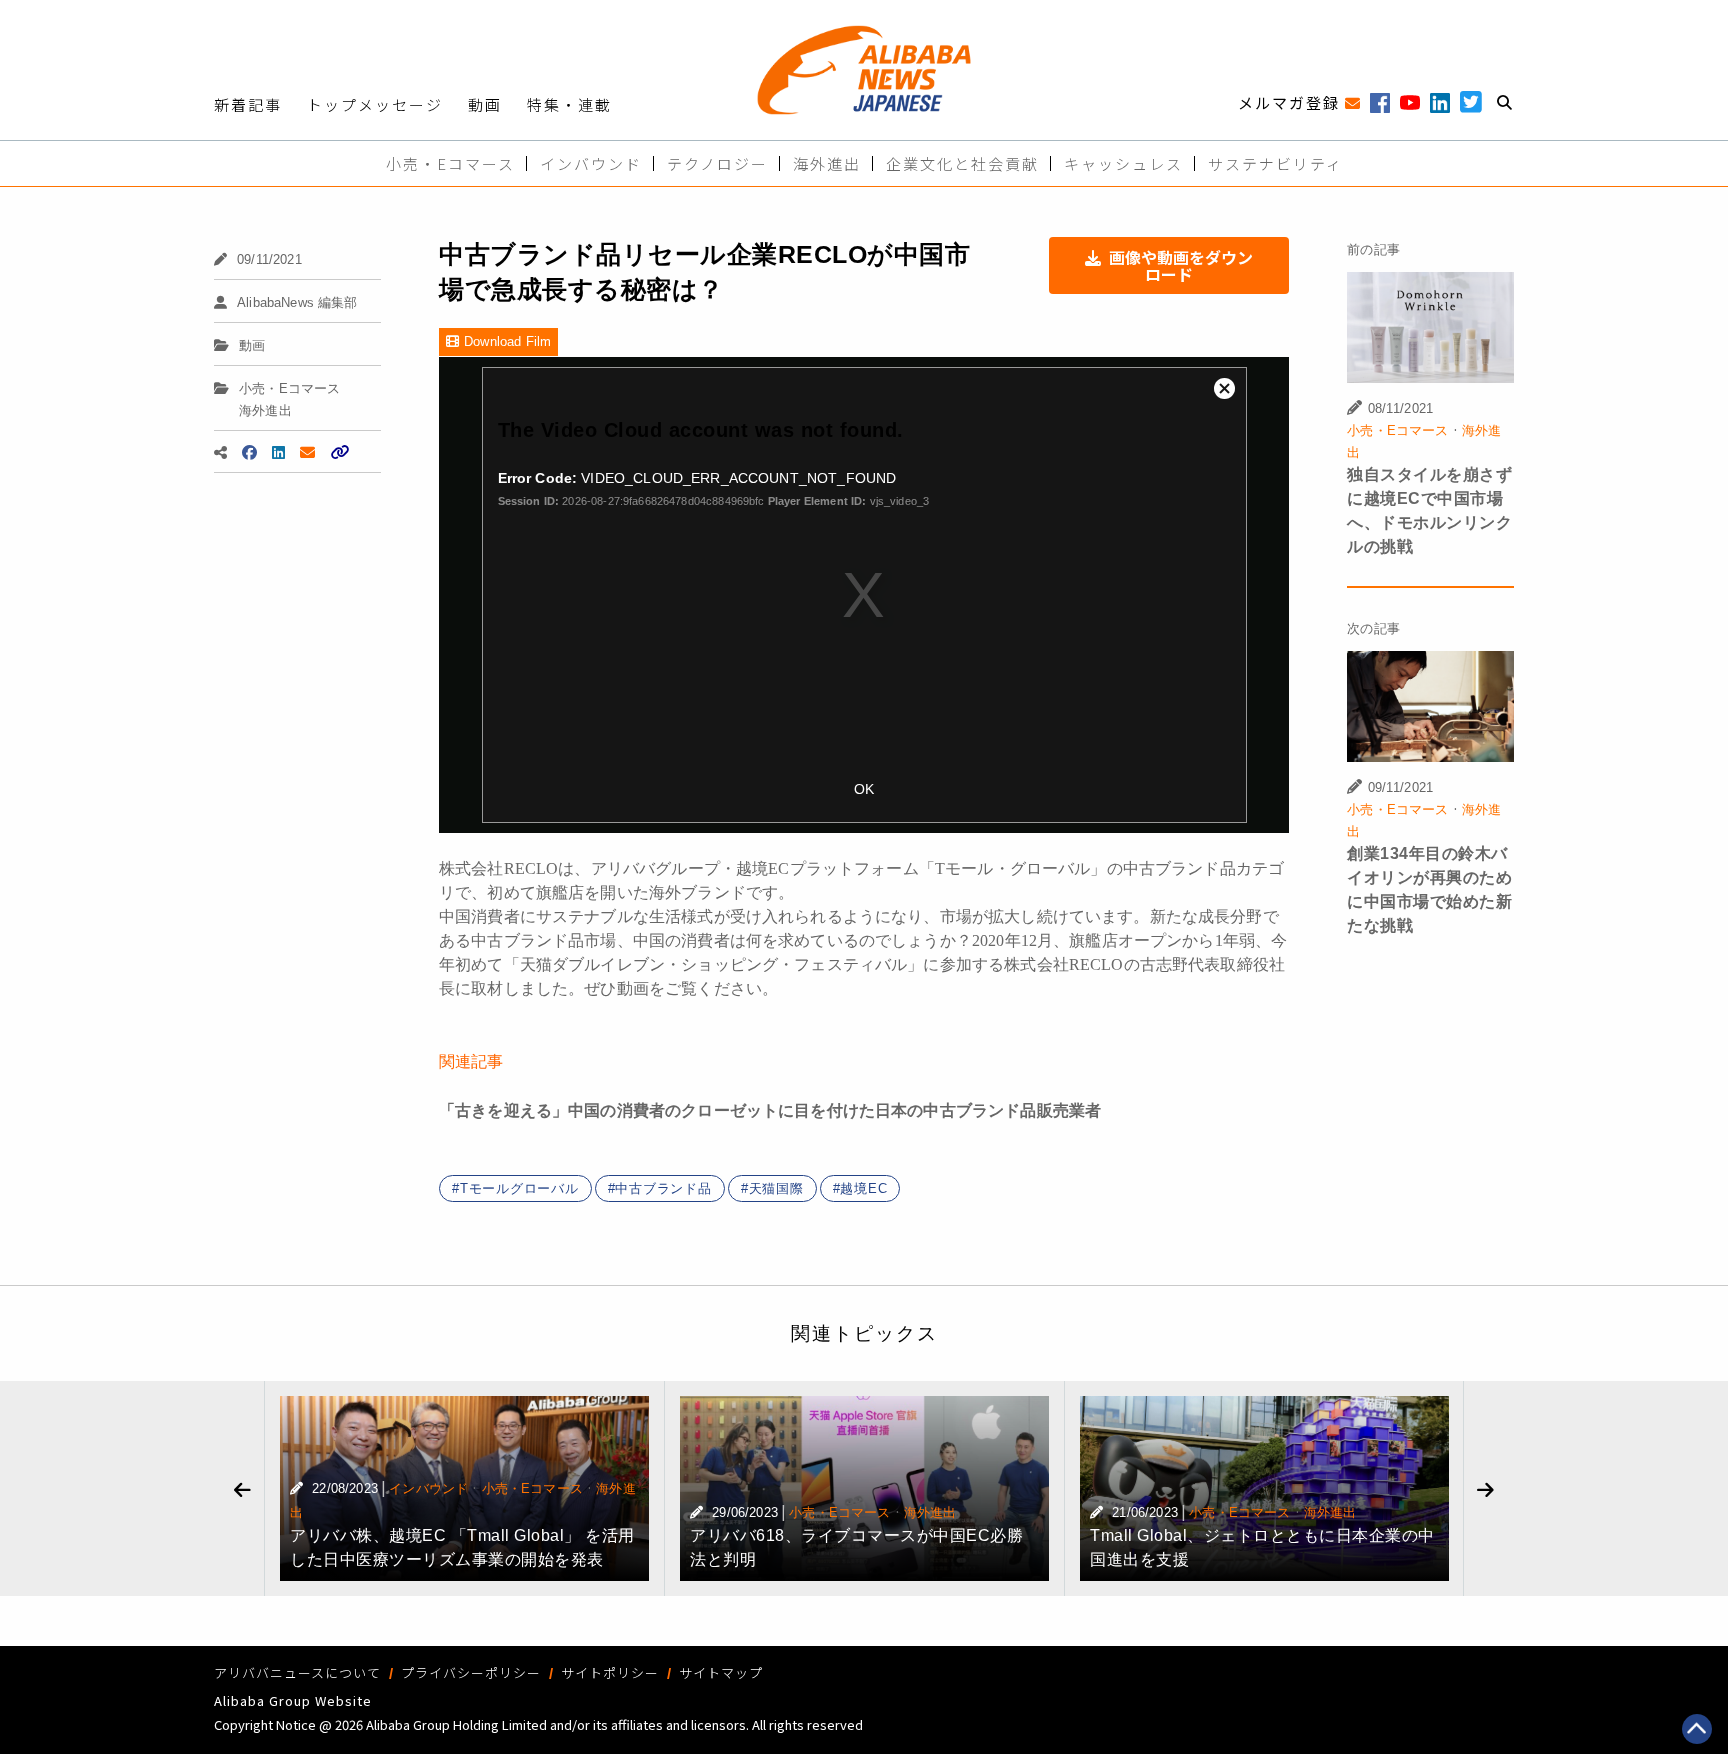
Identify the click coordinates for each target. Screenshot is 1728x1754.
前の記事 (1373, 249)
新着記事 (248, 104)
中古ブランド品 (663, 1188)
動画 (485, 104)
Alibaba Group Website (293, 1700)
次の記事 (1373, 628)
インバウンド (591, 163)
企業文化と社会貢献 (962, 163)
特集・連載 (569, 104)
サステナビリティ (1275, 163)
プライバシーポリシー (471, 1672)
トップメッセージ (375, 104)
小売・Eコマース (450, 163)
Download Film (507, 341)
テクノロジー (717, 163)
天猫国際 (776, 1188)
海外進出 (827, 163)
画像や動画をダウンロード (1181, 265)
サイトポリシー (610, 1672)
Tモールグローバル (519, 1188)
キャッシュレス (1123, 163)
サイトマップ (721, 1672)
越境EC (863, 1188)
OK (864, 789)
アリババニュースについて (297, 1672)
